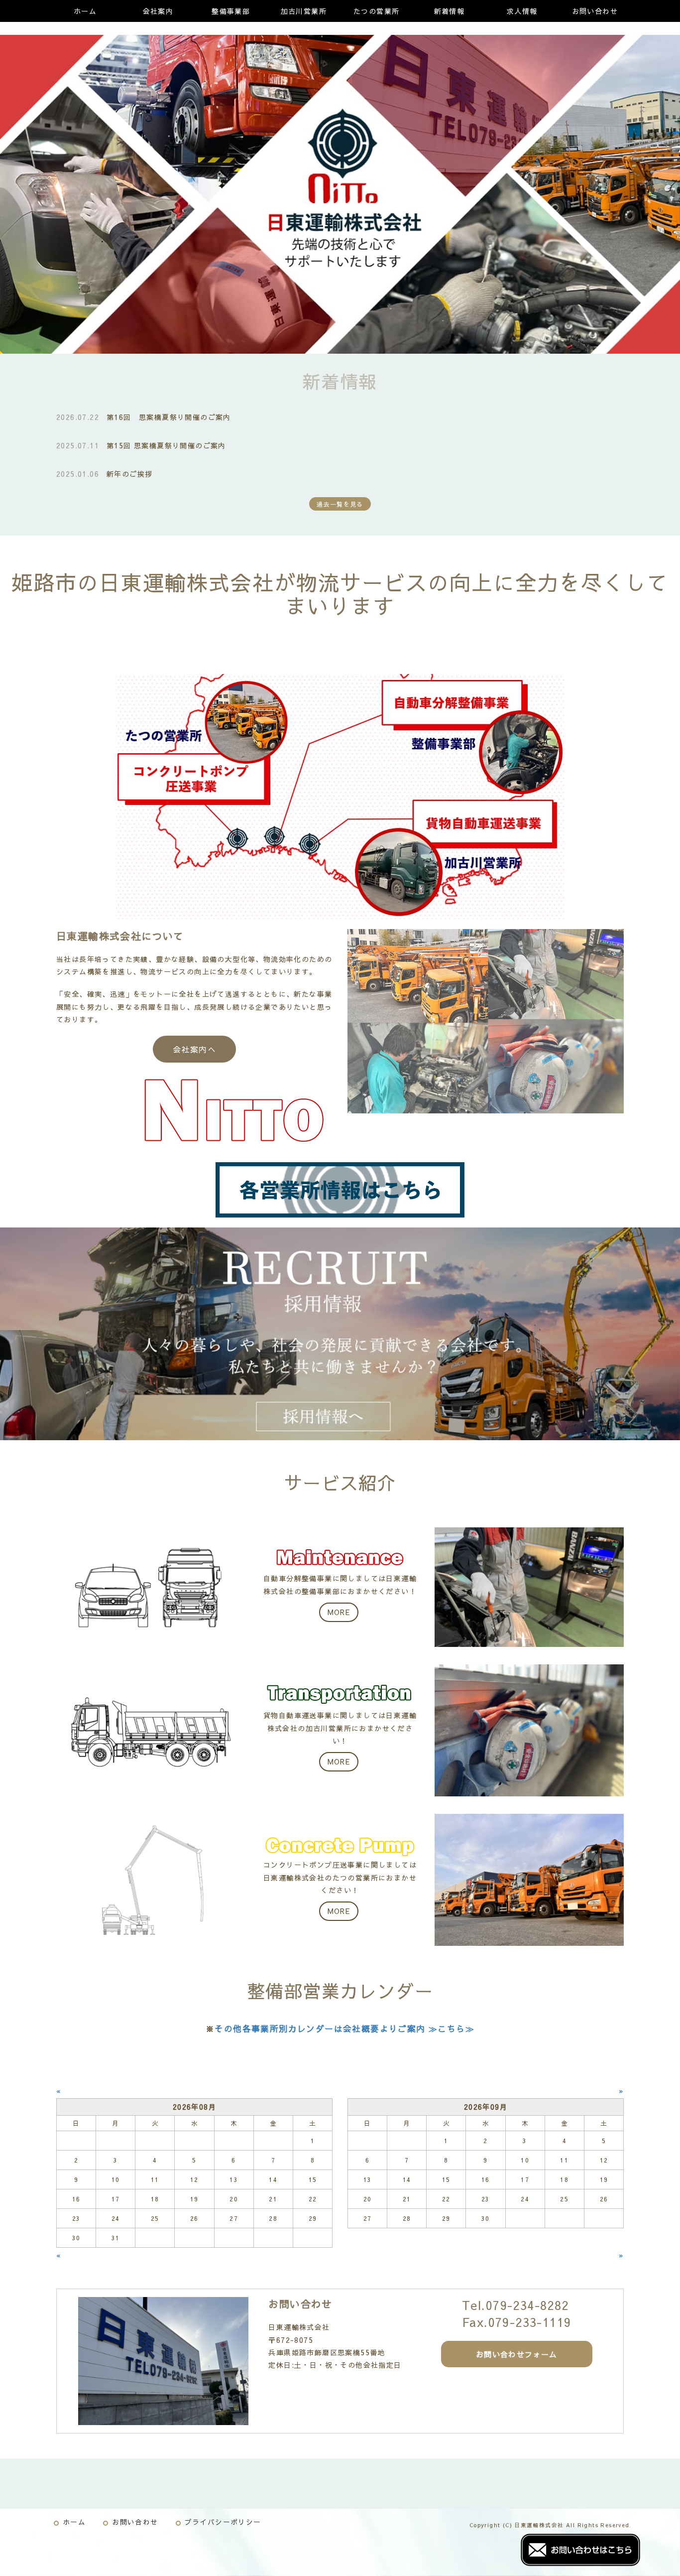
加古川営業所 (304, 11)
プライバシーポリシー (223, 2522)
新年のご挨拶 (129, 474)
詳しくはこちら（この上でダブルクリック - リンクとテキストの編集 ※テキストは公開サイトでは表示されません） (340, 1587)
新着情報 (450, 11)
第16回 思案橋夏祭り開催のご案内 (169, 417)
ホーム (85, 11)
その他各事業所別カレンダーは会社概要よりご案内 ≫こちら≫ (344, 2029)
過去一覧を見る (340, 504)
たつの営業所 (376, 11)
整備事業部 (231, 11)
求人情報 (522, 11)
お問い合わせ (595, 11)
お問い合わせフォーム (517, 2354)
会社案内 (158, 11)
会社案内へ (194, 1049)
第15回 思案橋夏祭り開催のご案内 (166, 445)
